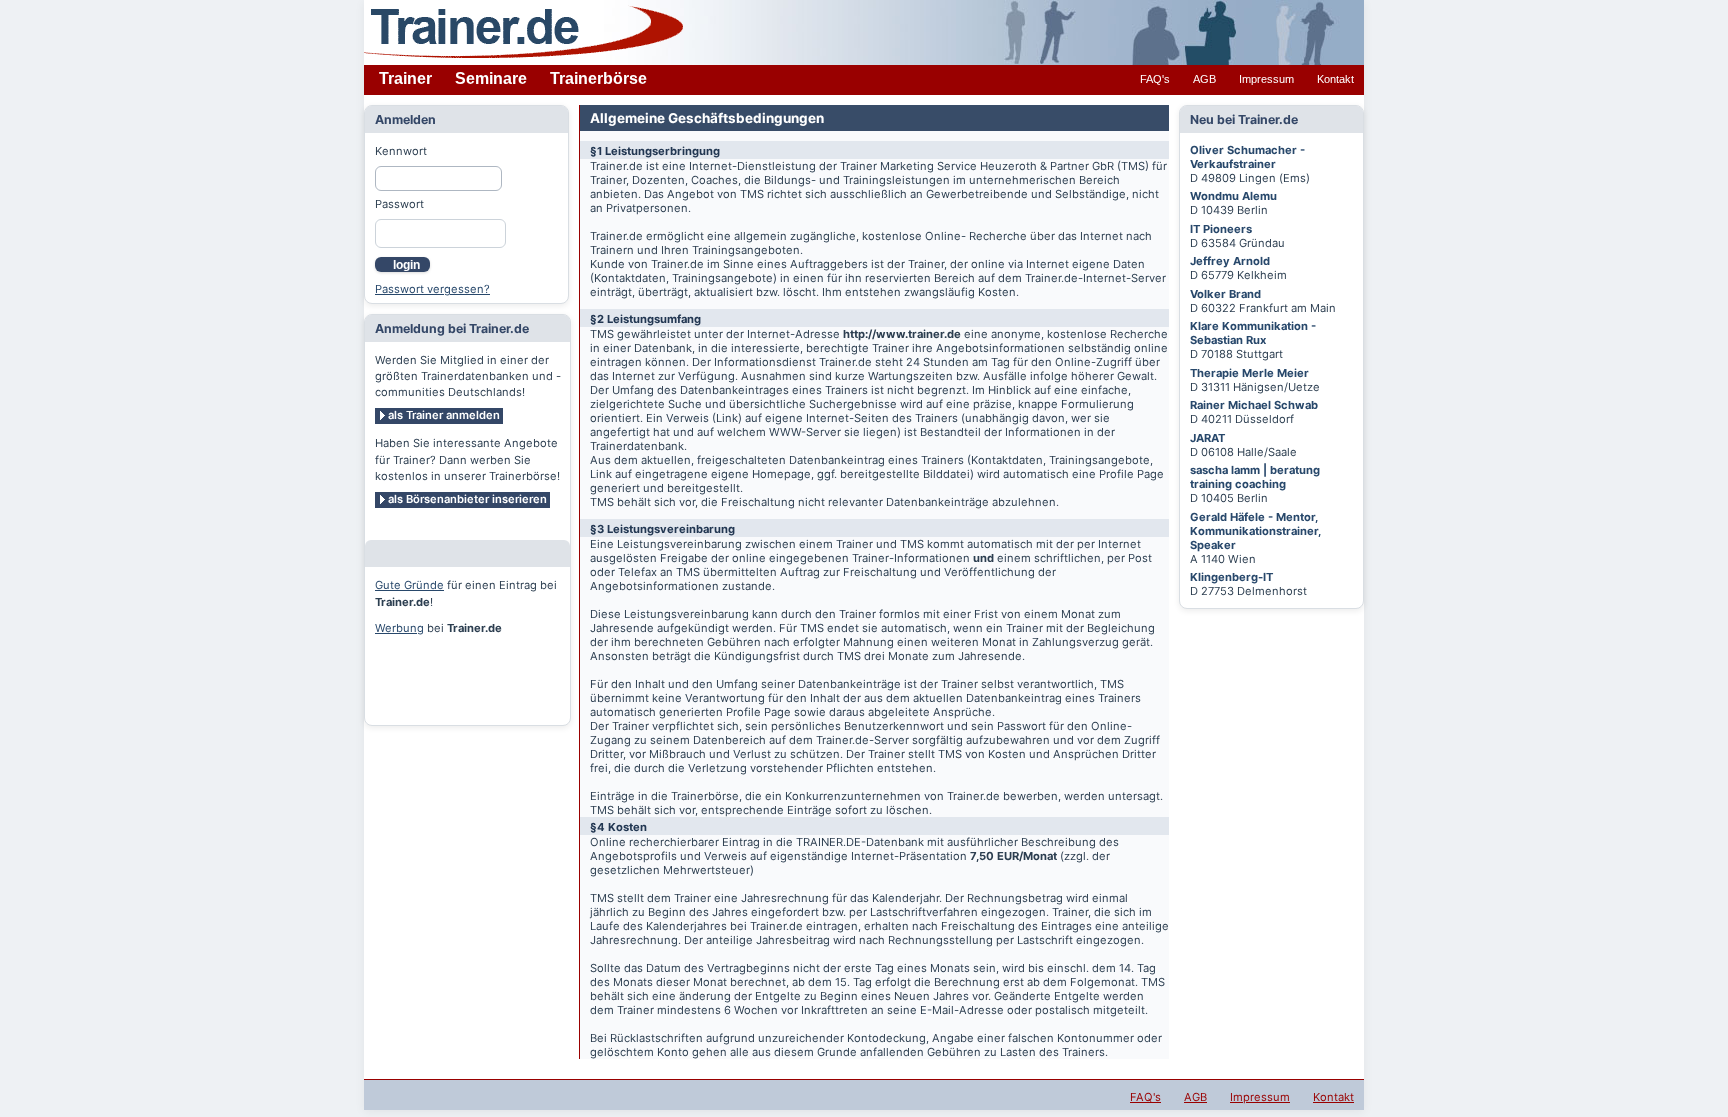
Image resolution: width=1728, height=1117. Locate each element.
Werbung (399, 628)
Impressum (1266, 79)
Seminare (491, 78)
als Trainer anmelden (444, 415)
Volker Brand (1225, 294)
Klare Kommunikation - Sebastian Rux (1253, 333)
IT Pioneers (1221, 229)
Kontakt (1335, 79)
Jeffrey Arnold (1230, 261)
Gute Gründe (409, 585)
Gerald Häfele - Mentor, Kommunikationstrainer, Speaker (1255, 531)
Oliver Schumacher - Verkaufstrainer (1247, 157)
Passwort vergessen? (432, 289)
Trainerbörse (598, 78)
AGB (1204, 79)
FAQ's (1155, 79)
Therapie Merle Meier (1249, 373)
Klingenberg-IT (1231, 577)
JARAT (1207, 438)
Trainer (405, 78)
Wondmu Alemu (1233, 196)
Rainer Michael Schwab (1254, 405)
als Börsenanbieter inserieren (467, 499)
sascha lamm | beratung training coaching (1255, 477)
